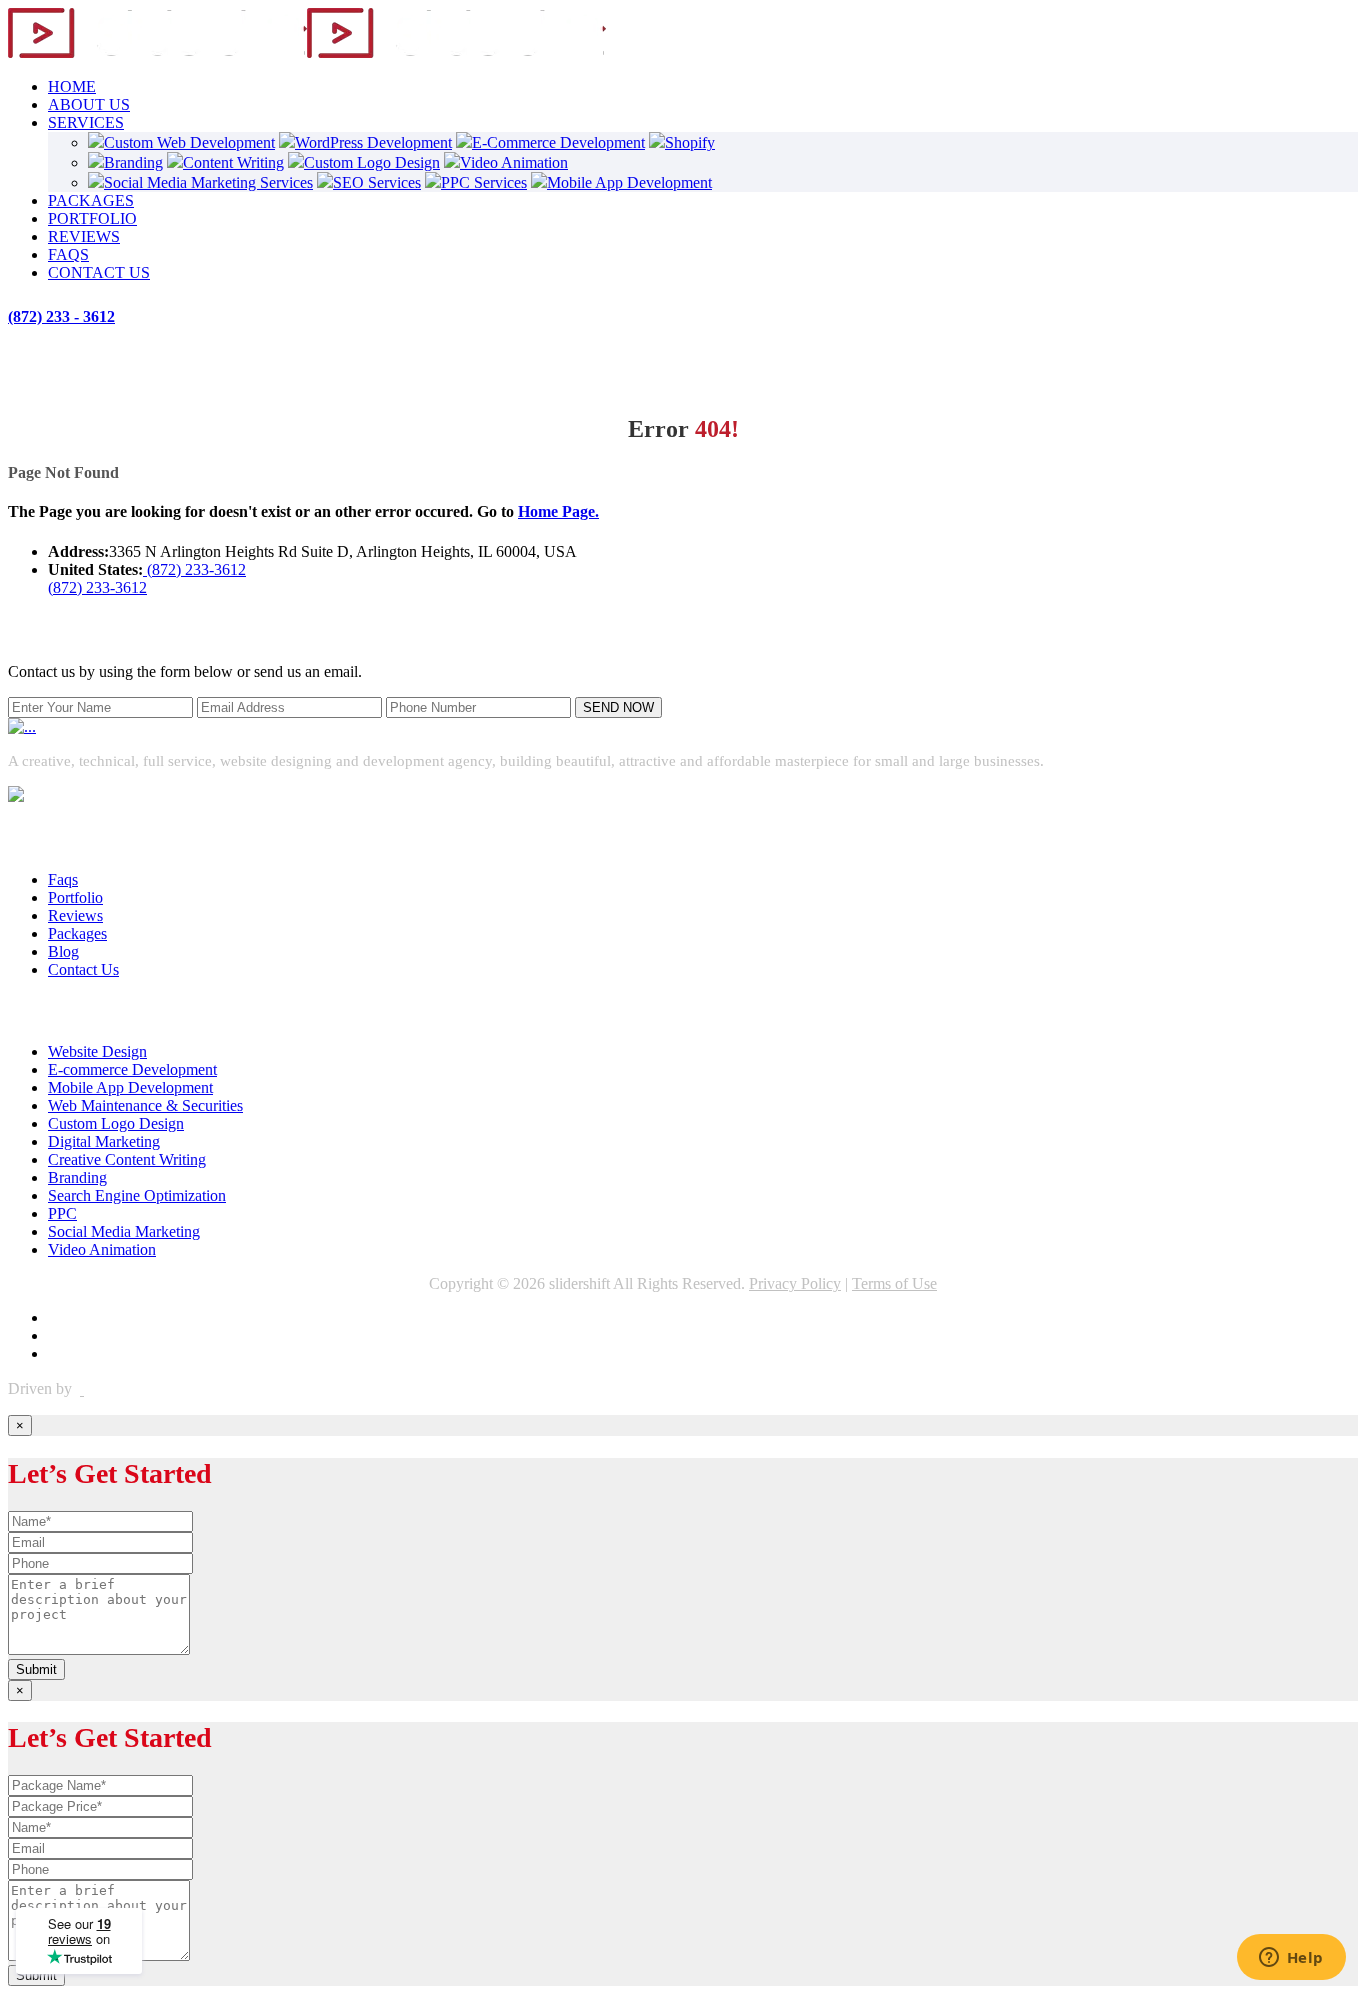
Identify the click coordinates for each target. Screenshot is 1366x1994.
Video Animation (514, 162)
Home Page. (558, 511)
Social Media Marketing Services (208, 182)
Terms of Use (894, 1283)
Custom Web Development (189, 142)
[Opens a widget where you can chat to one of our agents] (1291, 1959)
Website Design (97, 1051)
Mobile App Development (629, 182)
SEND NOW (618, 707)
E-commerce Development (132, 1069)
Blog (63, 951)
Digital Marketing (104, 1141)
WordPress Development (373, 142)
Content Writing (233, 162)
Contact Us (83, 969)
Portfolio (75, 897)
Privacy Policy (795, 1283)
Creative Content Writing (127, 1159)
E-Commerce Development (558, 142)
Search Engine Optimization (137, 1195)
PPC (62, 1213)
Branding (133, 162)
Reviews (75, 915)
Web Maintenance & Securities (145, 1105)
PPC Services (484, 182)
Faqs (63, 879)
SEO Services (377, 182)
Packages (77, 933)
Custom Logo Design (372, 162)
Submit (36, 1669)
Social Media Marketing (124, 1231)
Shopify (690, 142)
